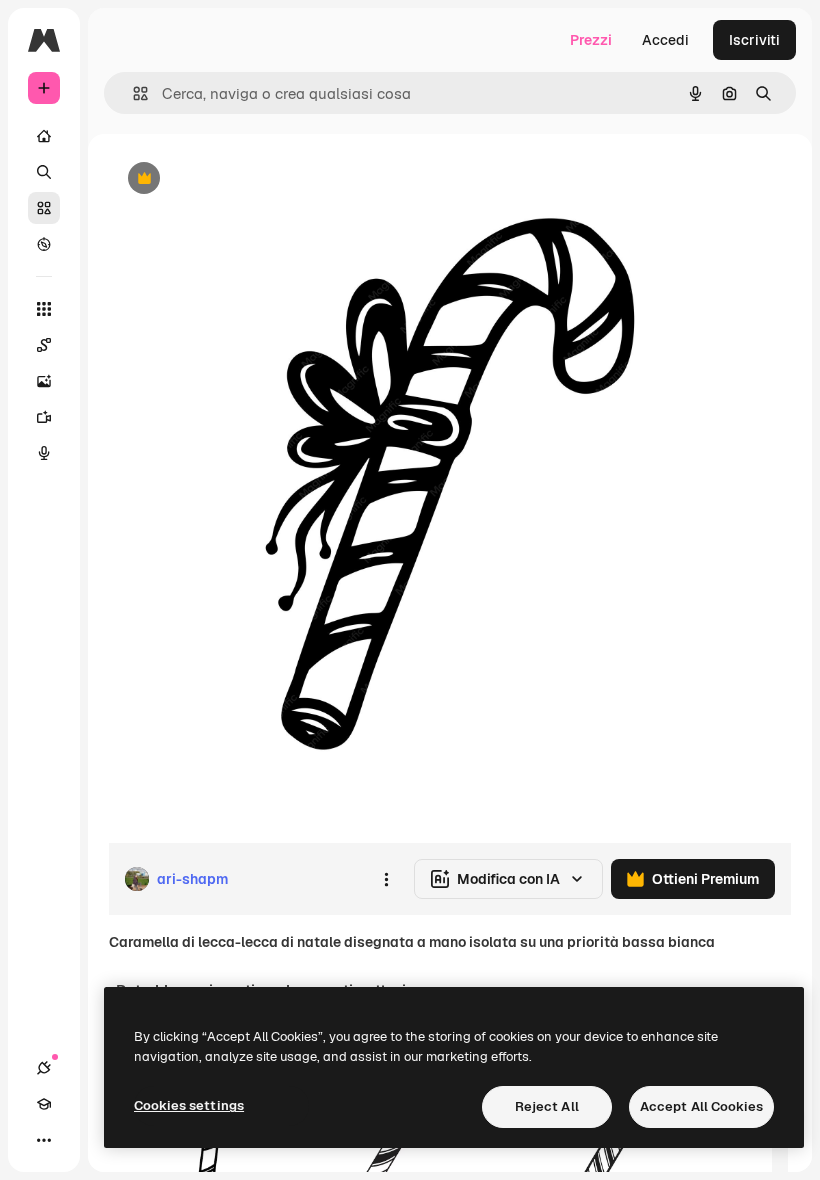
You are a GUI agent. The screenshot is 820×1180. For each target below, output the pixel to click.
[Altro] (44, 1140)
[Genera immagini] (44, 381)
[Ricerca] (44, 172)
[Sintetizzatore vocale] (44, 453)
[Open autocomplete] (132, 93)
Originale (240, 179)
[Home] (44, 136)
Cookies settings (189, 1105)
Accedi (665, 40)
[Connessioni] (44, 1068)
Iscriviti (754, 40)
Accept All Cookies (701, 1106)
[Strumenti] (44, 309)
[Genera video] (44, 417)
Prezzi (591, 40)
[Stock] (44, 208)
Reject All (547, 1106)
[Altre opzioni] (386, 879)
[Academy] (44, 1104)
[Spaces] (44, 345)
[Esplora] (44, 244)
